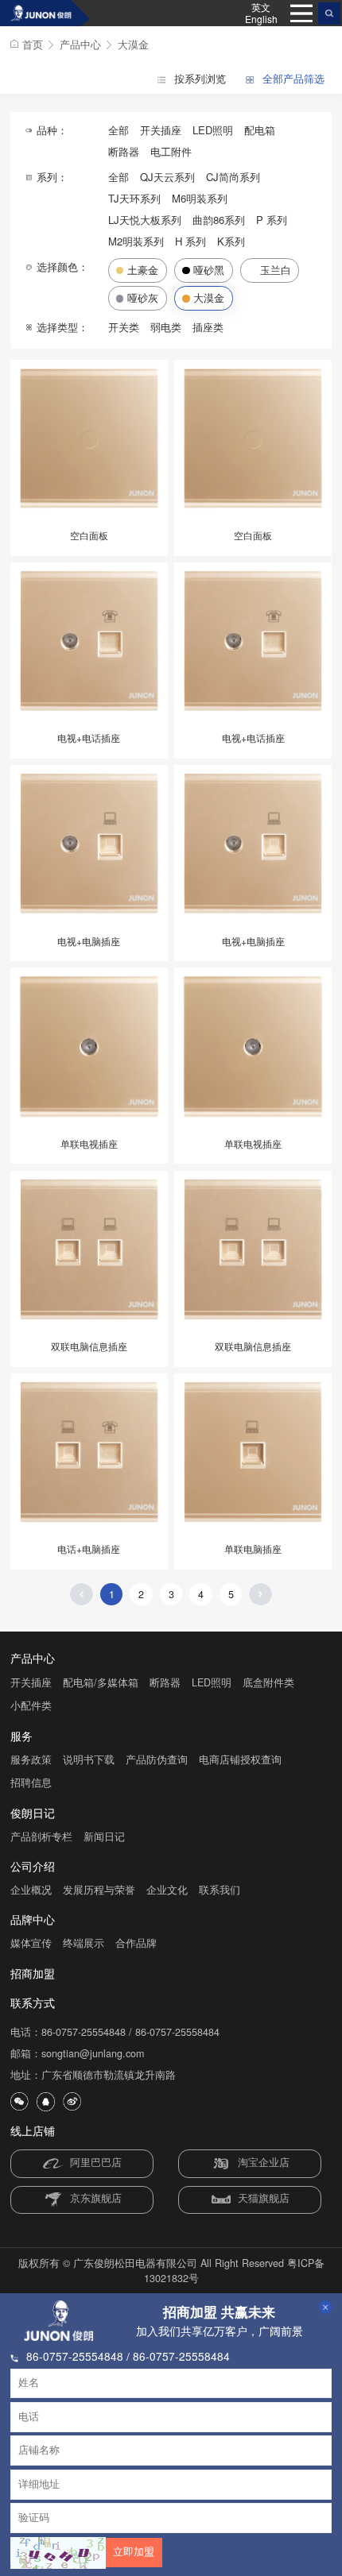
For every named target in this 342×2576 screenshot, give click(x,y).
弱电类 (166, 327)
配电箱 (260, 130)
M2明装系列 (136, 241)
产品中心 (80, 44)
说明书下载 (89, 1759)
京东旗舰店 (96, 2199)
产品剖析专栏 (41, 1836)
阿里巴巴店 (96, 2163)
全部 (119, 130)
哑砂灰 (143, 297)
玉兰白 (276, 270)
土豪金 (143, 270)
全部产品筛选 (292, 78)
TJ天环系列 (134, 198)
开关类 (124, 327)
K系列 (231, 241)
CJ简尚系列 (233, 177)
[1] (45, 13)
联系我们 (220, 1890)
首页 (33, 44)
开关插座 (161, 130)
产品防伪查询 (157, 1759)
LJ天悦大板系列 (145, 220)
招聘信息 (31, 1782)
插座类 (208, 327)
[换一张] (58, 2553)
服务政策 (31, 1759)
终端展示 (84, 1943)
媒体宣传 (31, 1943)
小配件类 (31, 1705)
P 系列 (272, 220)
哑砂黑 (209, 270)
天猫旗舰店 (264, 2199)
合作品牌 (136, 1943)
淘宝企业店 (264, 2163)
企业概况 (31, 1890)
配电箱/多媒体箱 (101, 1682)
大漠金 (133, 44)
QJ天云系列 (167, 177)
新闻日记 (104, 1836)
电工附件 (171, 151)
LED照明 (213, 130)
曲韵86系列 (219, 220)
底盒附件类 (268, 1682)
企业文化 (167, 1890)
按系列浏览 (198, 78)
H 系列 (190, 241)
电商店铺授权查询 (240, 1759)
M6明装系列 (200, 198)
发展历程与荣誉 (99, 1890)
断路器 (124, 151)
